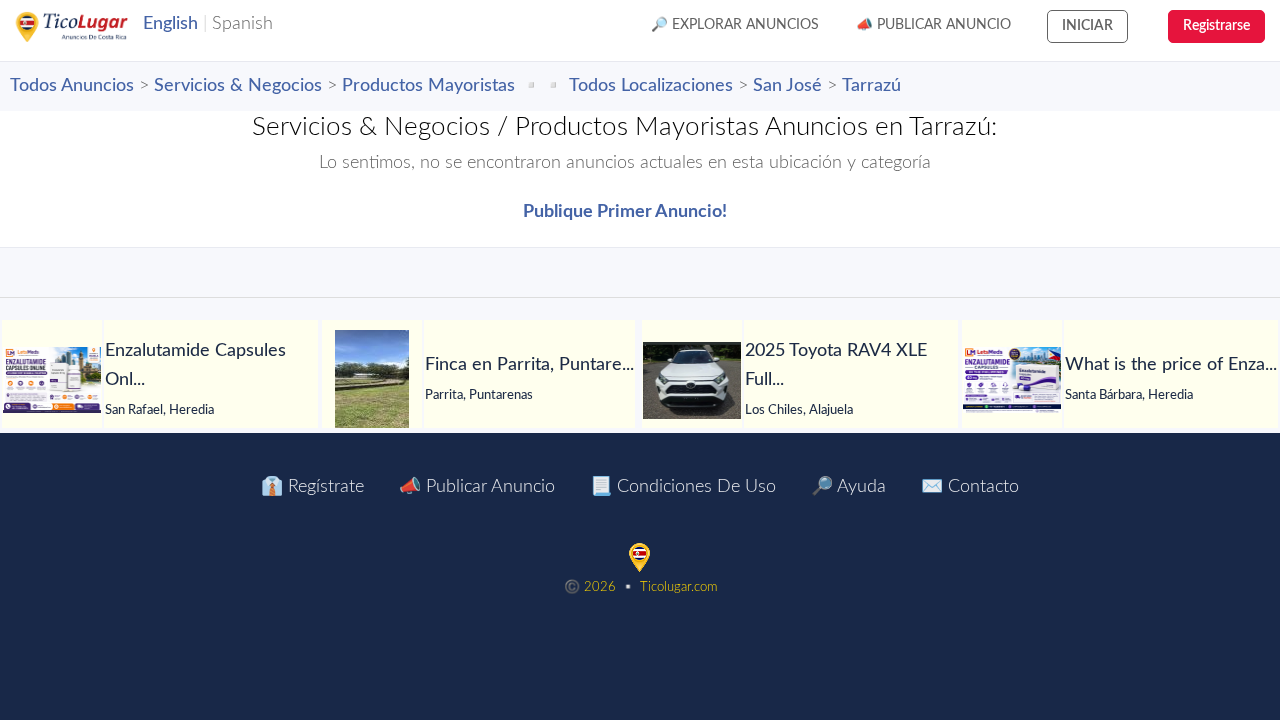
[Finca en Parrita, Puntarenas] (372, 380)
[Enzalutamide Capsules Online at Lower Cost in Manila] (52, 380)
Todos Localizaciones (651, 86)
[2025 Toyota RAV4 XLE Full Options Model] (692, 380)
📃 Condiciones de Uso (683, 487)
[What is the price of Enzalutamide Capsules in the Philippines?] (1012, 380)
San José (787, 86)
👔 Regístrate (312, 487)
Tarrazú (871, 86)
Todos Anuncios (72, 86)
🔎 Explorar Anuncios (735, 25)
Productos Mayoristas (428, 86)
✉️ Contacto (970, 487)
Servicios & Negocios (238, 86)
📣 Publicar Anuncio (933, 25)
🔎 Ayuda (848, 487)
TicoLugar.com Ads (93, 27)
